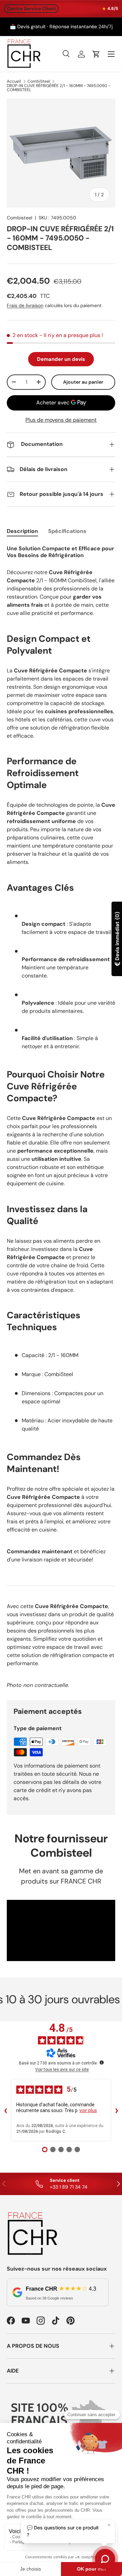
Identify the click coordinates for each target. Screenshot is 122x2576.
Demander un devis (61, 359)
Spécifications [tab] (67, 531)
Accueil (14, 81)
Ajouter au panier (83, 382)
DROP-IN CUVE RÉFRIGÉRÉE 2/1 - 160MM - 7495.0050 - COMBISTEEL (58, 88)
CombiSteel (39, 81)
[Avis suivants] (117, 2110)
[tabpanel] (61, 1117)
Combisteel (19, 218)
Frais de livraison (25, 305)
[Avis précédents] (5, 2110)
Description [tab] (22, 531)
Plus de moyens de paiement (61, 420)
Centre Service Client (31, 9)
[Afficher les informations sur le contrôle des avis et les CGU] (102, 2062)
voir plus (88, 2110)
